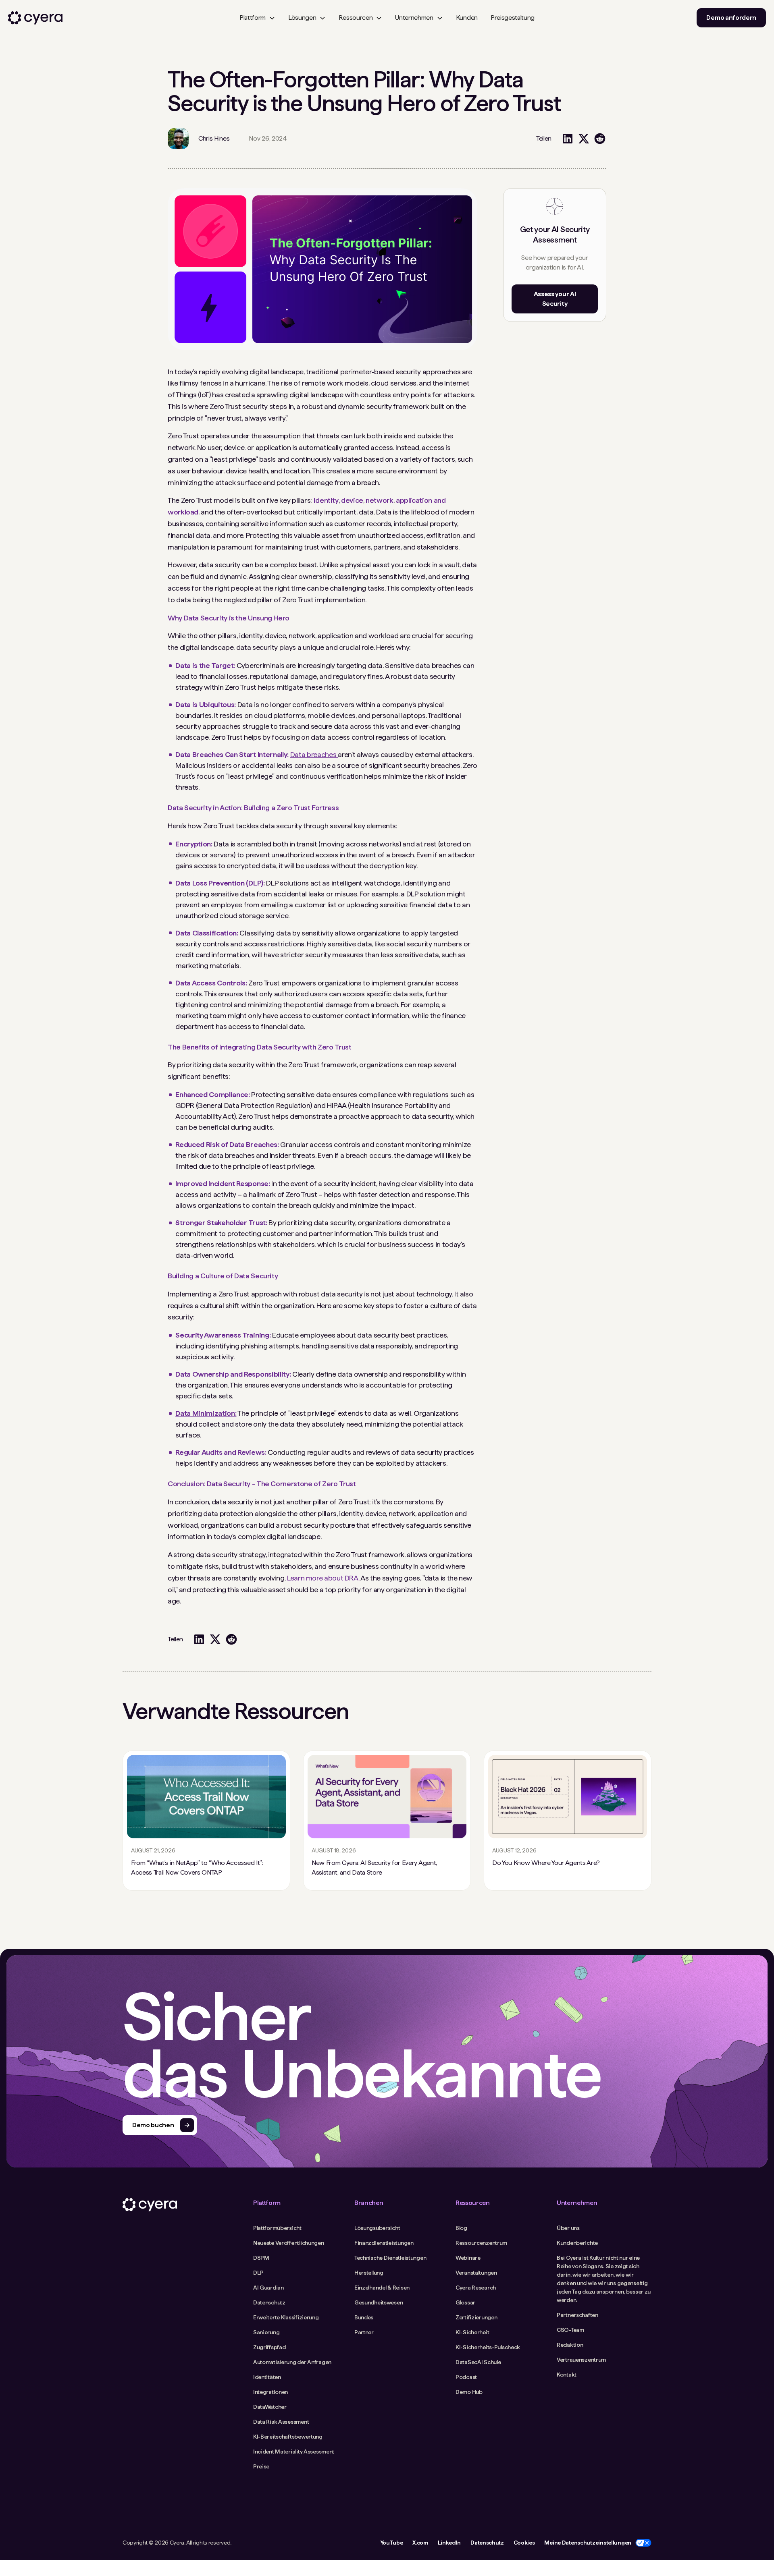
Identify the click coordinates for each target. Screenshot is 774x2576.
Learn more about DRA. (323, 1578)
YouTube (392, 2543)
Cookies (524, 2543)
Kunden (467, 18)
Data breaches (314, 754)
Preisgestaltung (513, 18)
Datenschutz (487, 2543)
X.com (420, 2543)
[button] (257, 18)
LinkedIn (449, 2543)
